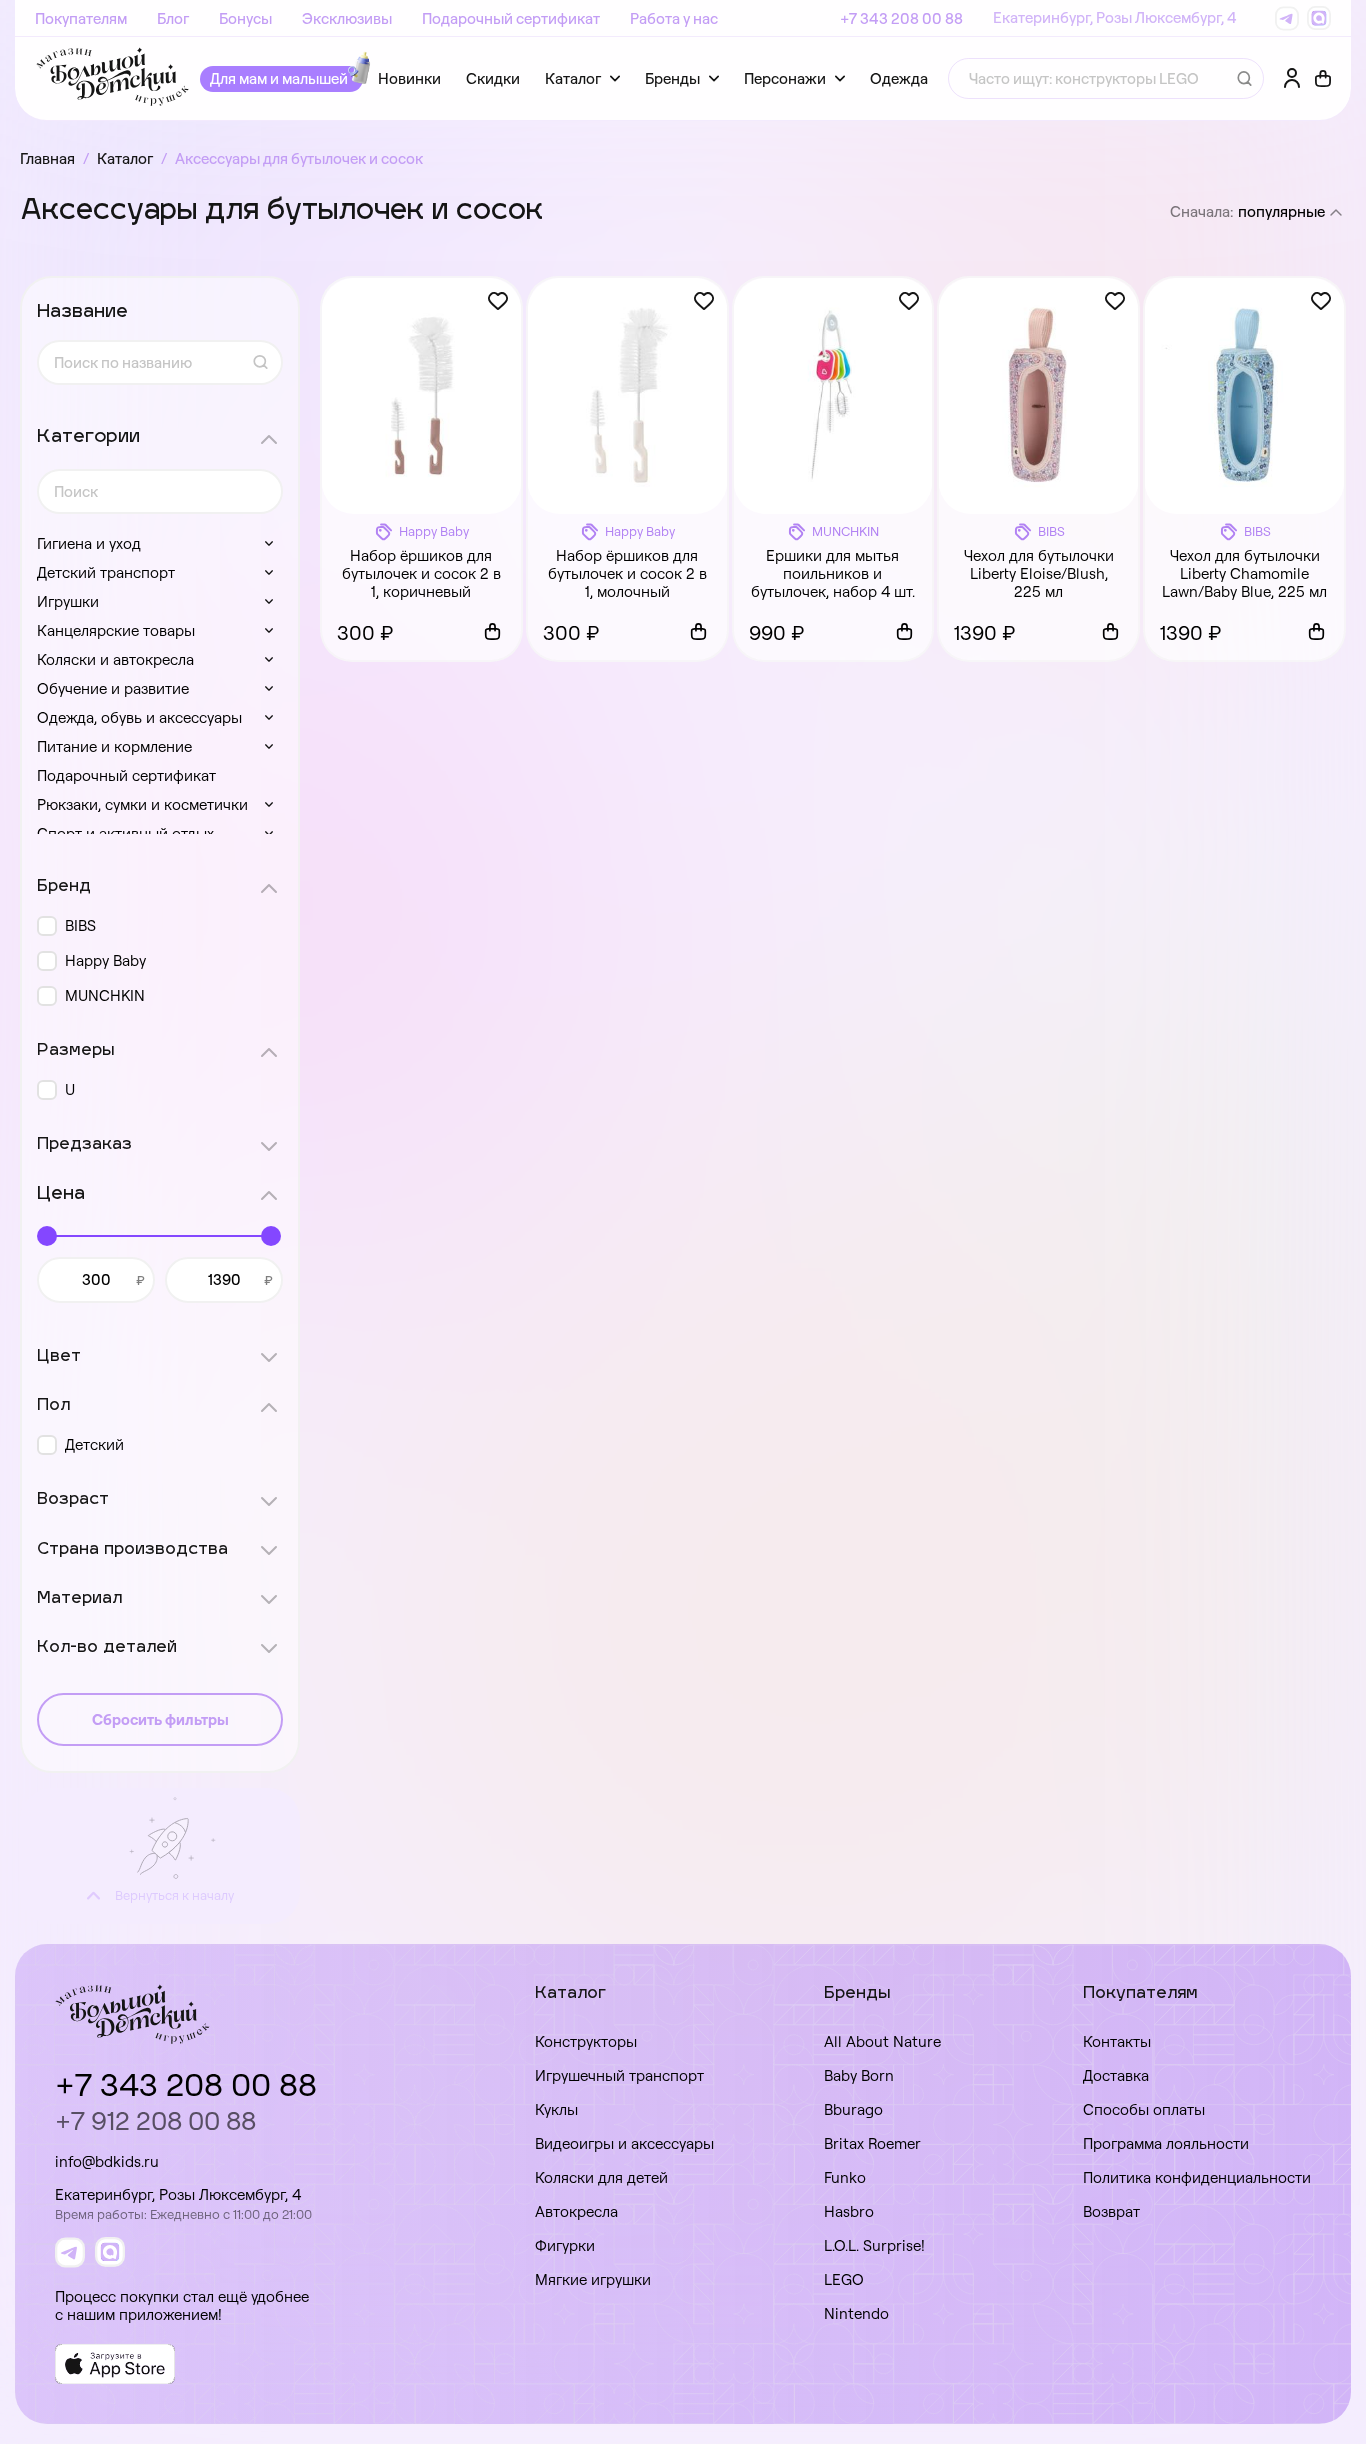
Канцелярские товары (116, 630)
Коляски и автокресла (115, 659)
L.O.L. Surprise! (874, 2245)
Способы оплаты (1144, 2109)
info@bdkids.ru (107, 2161)
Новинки (409, 78)
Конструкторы (586, 2041)
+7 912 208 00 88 (155, 2120)
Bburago (853, 2109)
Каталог (573, 78)
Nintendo (856, 2313)
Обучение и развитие (113, 688)
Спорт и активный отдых (125, 833)
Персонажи (785, 78)
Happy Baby (105, 960)
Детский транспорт (106, 572)
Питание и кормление (114, 746)
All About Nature (882, 2041)
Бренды (672, 78)
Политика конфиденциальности (1197, 2177)
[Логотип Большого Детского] (112, 78)
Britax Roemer (872, 2143)
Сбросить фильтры (160, 1719)
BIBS (80, 925)
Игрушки (68, 601)
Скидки (493, 78)
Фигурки (565, 2245)
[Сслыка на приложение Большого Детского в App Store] (115, 2364)
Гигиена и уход (89, 543)
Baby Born (859, 2075)
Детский (94, 1444)
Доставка (1116, 2075)
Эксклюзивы (347, 18)
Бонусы (245, 18)
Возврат (1111, 2211)
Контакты (1117, 2041)
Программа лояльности (1166, 2143)
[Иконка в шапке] (1323, 79)
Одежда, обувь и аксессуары (139, 717)
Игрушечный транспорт (619, 2075)
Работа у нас (674, 18)
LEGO (844, 2279)
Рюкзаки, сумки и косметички (142, 804)
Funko (845, 2177)
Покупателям (81, 18)
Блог (173, 18)
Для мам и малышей (279, 78)
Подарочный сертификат (511, 18)
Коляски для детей (601, 2177)
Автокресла (576, 2211)
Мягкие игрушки (593, 2279)
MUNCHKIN (105, 995)
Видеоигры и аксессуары (624, 2143)
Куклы (556, 2109)
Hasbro (849, 2211)
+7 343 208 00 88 (901, 18)
